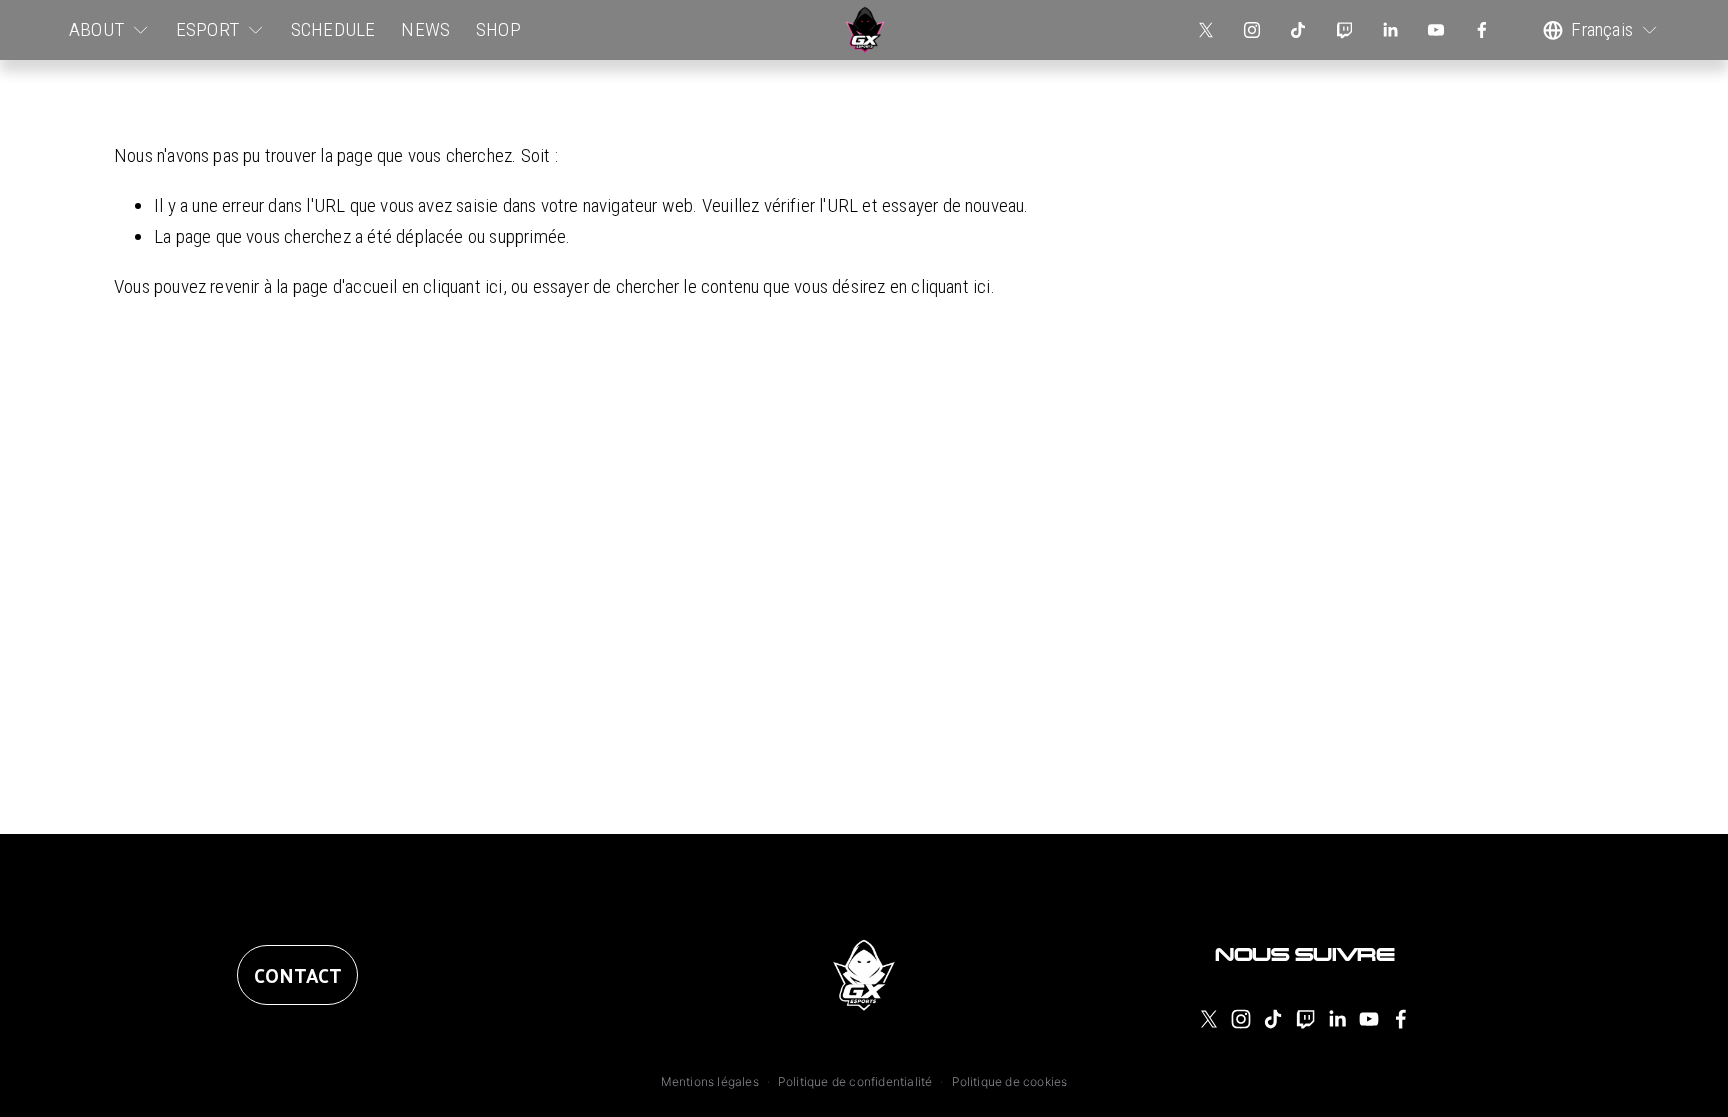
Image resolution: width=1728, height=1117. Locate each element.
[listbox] (1600, 30)
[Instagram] (1252, 30)
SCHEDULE (333, 29)
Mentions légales (710, 1081)
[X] (1206, 30)
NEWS (425, 29)
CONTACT (297, 975)
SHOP (498, 29)
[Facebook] (1482, 30)
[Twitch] (1344, 30)
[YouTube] (1436, 30)
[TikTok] (1298, 30)
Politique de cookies (1010, 1081)
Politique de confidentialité (855, 1081)
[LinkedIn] (1390, 30)
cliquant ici (462, 286)
